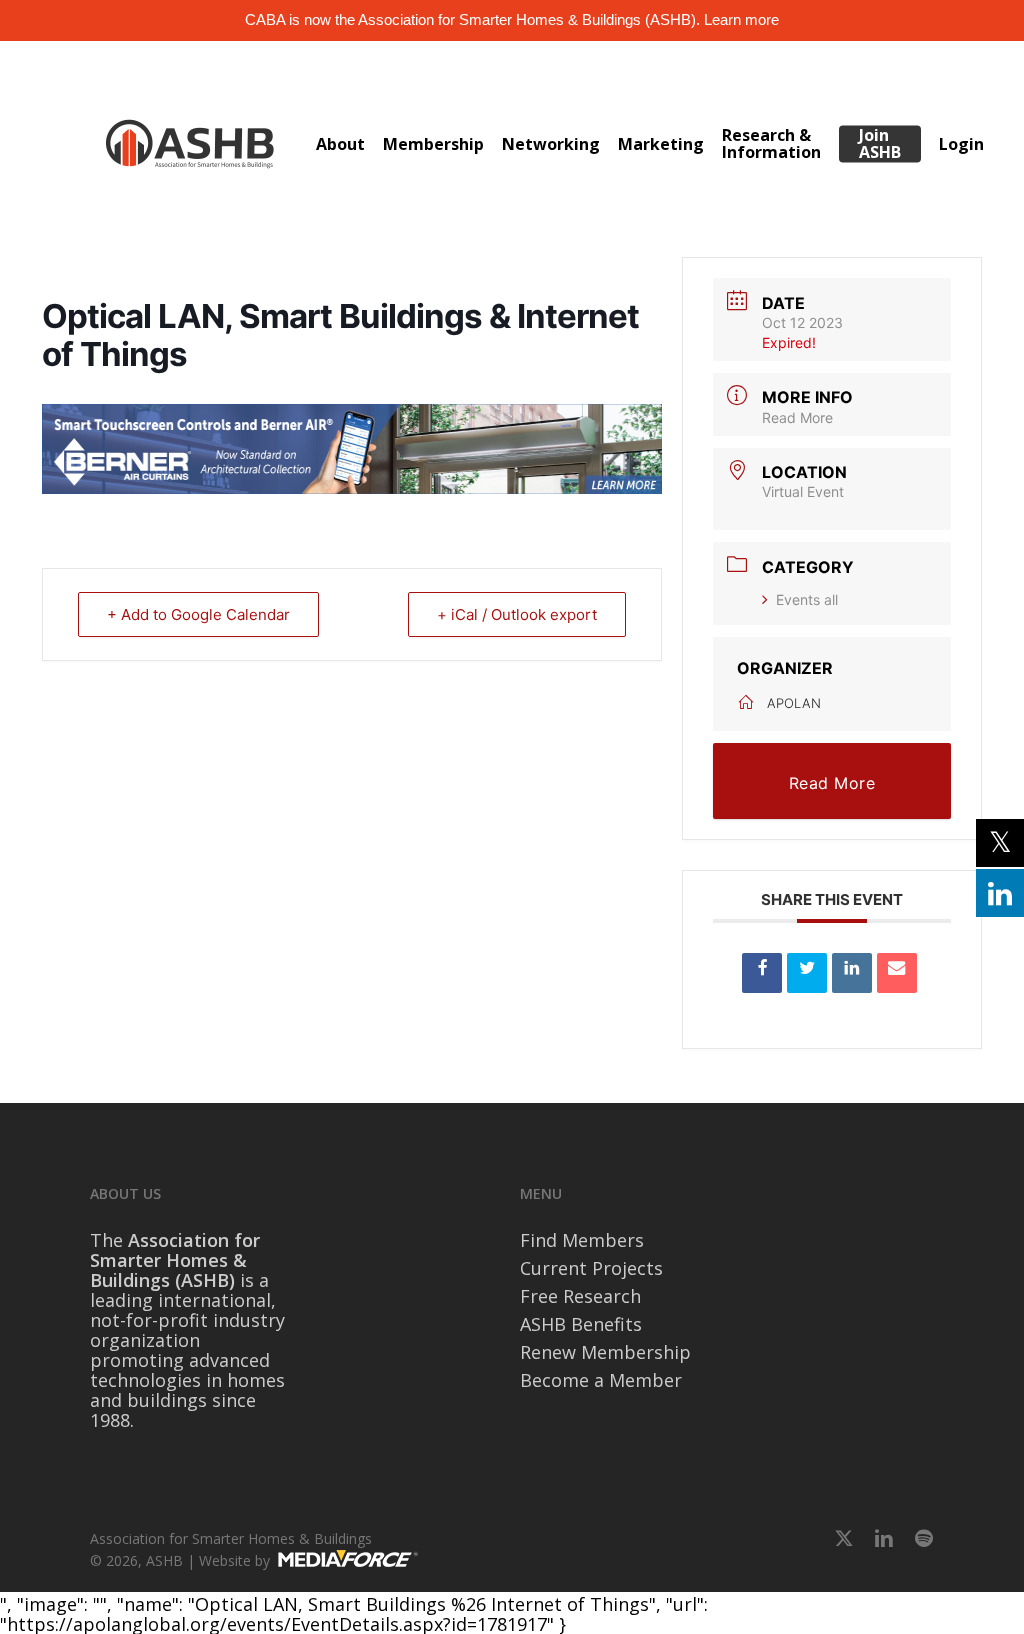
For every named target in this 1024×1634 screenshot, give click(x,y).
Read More (797, 417)
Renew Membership (605, 1352)
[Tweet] (807, 973)
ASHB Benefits (581, 1324)
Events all (807, 599)
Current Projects (591, 1268)
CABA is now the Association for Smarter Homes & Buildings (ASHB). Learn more (512, 19)
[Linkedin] (852, 973)
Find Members (582, 1240)
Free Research (580, 1296)
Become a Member (601, 1380)
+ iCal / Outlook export (517, 614)
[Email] (897, 973)
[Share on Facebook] (762, 973)
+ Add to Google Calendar (198, 614)
